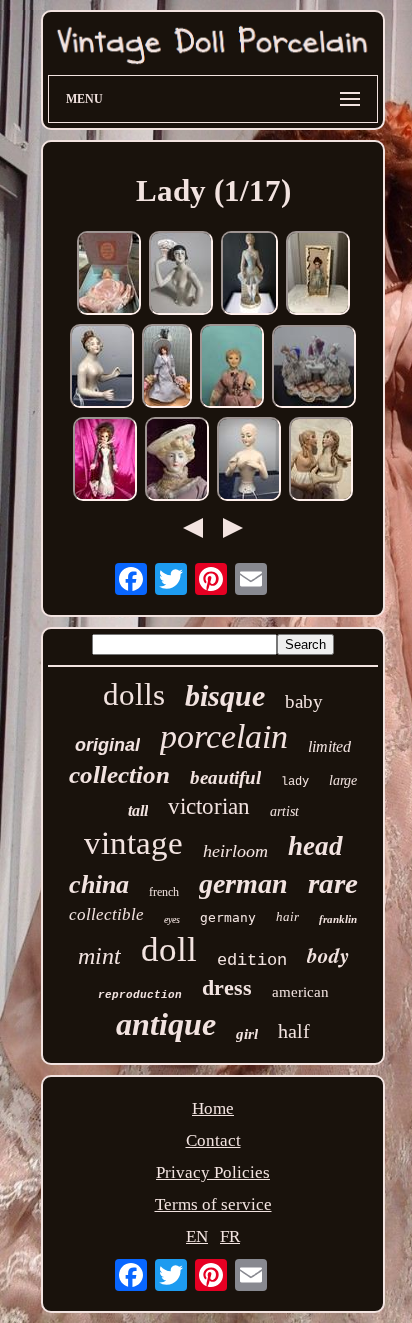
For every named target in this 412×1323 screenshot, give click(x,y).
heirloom (235, 851)
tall (138, 810)
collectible (106, 914)
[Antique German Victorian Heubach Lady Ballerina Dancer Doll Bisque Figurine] (249, 275)
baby (304, 701)
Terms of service (213, 1204)
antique (166, 1024)
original (107, 745)
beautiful (225, 777)
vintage (133, 843)
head (315, 846)
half (294, 1031)
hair (287, 916)
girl (247, 1034)
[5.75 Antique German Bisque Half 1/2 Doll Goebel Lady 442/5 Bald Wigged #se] (249, 461)
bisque (225, 695)
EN (197, 1236)
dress (227, 987)
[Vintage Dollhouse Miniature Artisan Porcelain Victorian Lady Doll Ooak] (232, 368)
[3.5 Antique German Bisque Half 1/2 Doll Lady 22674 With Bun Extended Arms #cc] (102, 368)
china (99, 884)
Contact (213, 1140)
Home (213, 1108)
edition (252, 960)
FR (230, 1236)
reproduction (140, 995)
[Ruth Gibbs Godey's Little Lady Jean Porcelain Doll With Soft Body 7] (109, 275)
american (300, 992)
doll (169, 949)
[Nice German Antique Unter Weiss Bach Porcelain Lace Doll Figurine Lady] (314, 369)
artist (284, 811)
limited (329, 746)
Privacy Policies (213, 1172)
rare (333, 883)
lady (295, 782)
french (164, 892)
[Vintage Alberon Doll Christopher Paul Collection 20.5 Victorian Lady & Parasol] (105, 461)
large (343, 780)
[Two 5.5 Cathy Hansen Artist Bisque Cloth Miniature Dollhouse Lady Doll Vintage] (321, 461)
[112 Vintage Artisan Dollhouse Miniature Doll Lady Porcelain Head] (167, 368)
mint (99, 956)
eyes (172, 919)
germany (228, 917)
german (243, 883)
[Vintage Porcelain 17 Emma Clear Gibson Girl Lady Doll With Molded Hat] (177, 461)
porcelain (224, 736)
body (328, 955)
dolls (134, 694)
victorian (209, 806)
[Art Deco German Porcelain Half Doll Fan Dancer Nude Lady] (181, 275)
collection (119, 774)
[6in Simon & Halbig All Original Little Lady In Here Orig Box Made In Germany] (318, 275)
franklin (338, 919)
